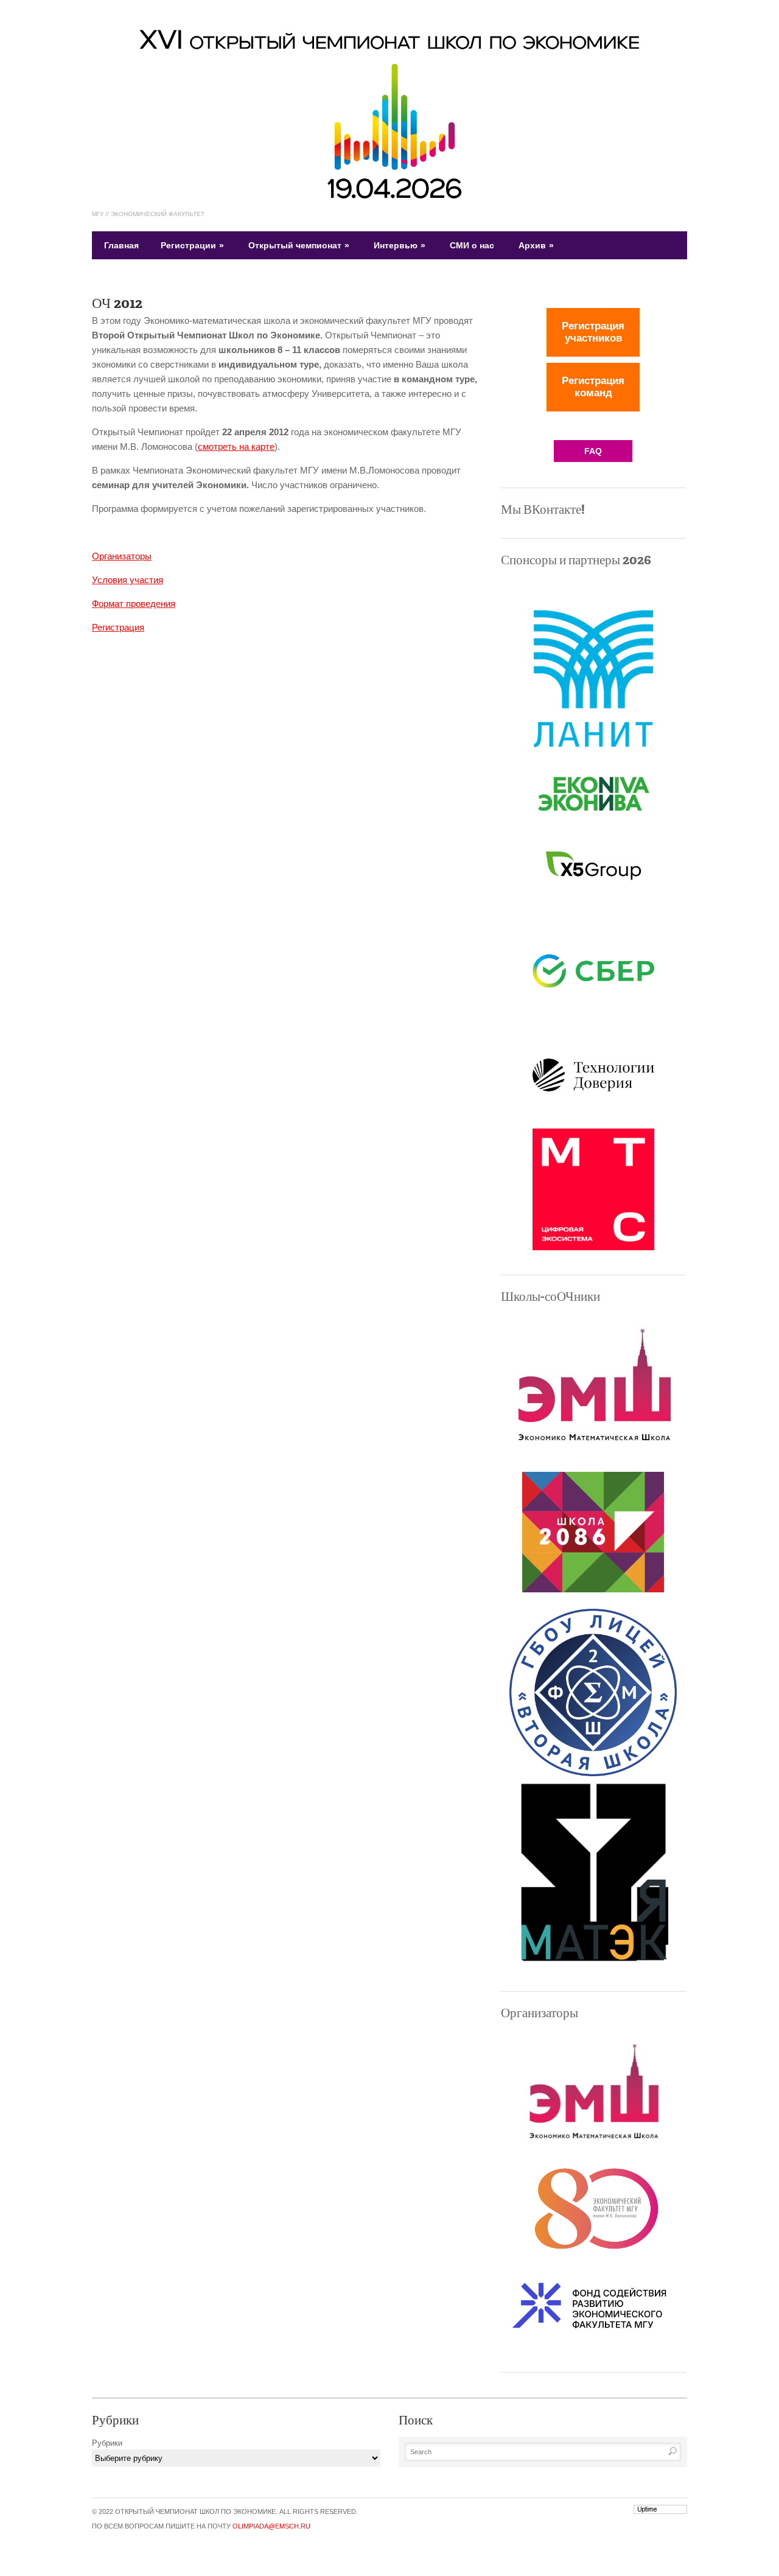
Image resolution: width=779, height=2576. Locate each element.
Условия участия (128, 580)
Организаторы (122, 556)
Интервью (400, 245)
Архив (536, 245)
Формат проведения (134, 604)
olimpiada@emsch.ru (271, 2526)
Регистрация (118, 627)
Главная (121, 245)
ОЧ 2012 (117, 303)
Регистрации (192, 245)
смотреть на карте (236, 446)
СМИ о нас (472, 245)
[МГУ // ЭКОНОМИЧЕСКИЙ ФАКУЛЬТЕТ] (389, 197)
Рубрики (107, 2443)
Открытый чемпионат (299, 245)
